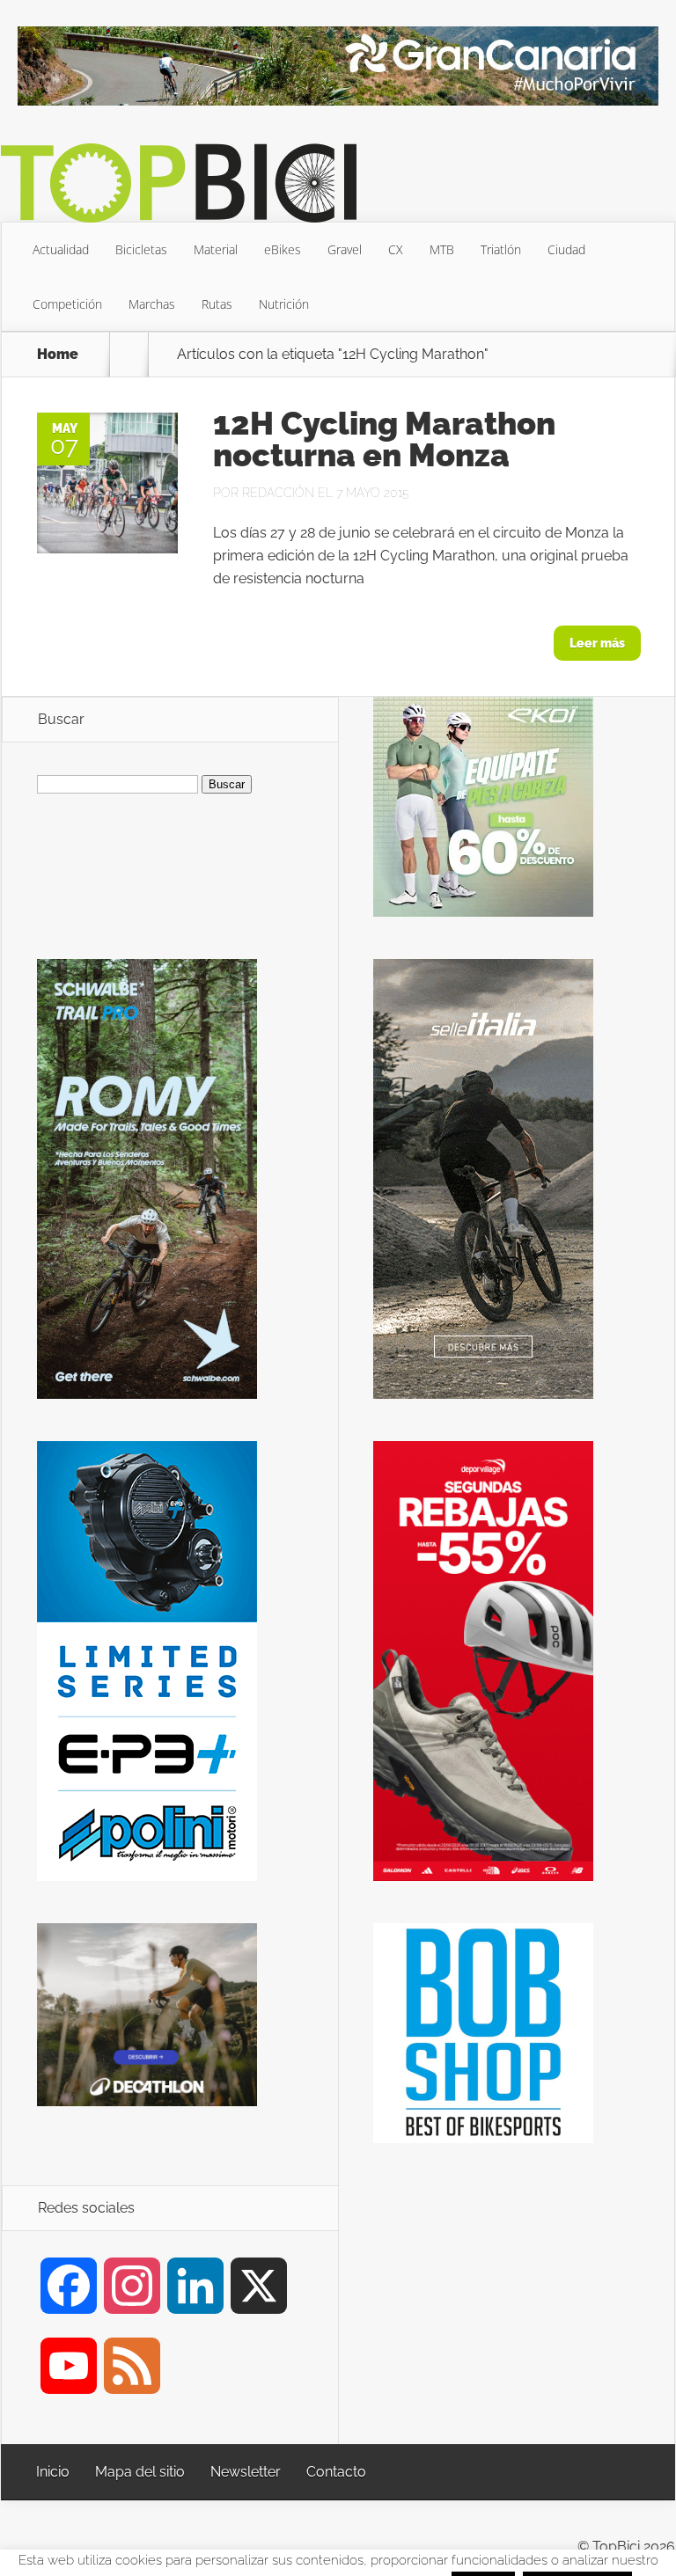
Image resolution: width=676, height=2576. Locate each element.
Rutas (217, 304)
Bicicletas (141, 249)
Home (58, 355)
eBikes (283, 249)
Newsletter (246, 2472)
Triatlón (501, 249)
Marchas (152, 304)
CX (396, 249)
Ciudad (566, 249)
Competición (67, 304)
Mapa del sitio (140, 2472)
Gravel (345, 249)
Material (216, 249)
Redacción (278, 493)
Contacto (336, 2472)
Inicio (53, 2472)
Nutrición (284, 304)
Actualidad (61, 249)
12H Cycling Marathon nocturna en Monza (384, 439)
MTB (442, 249)
